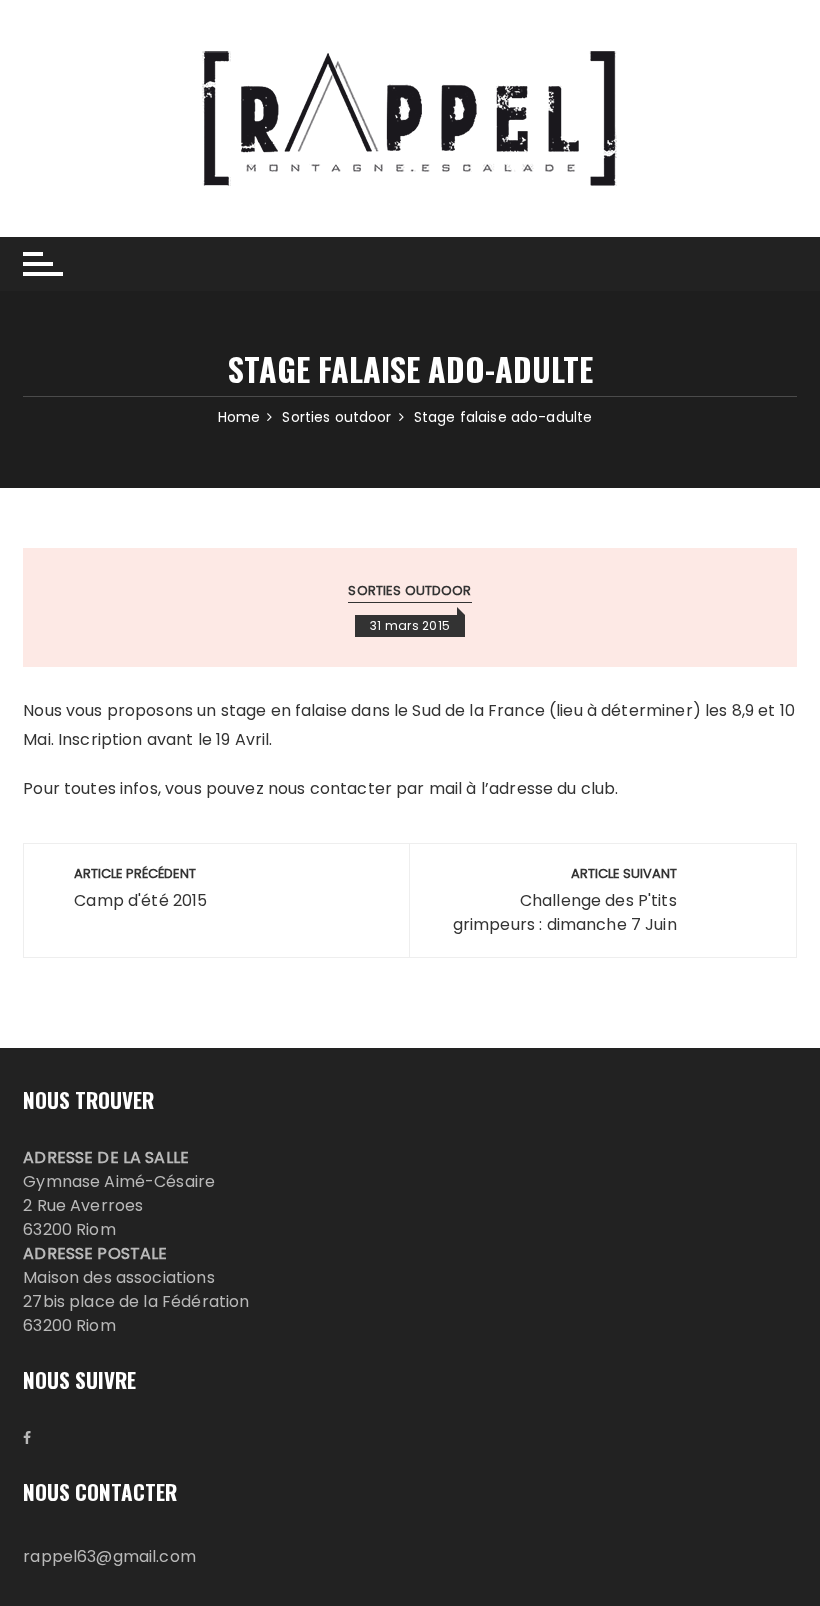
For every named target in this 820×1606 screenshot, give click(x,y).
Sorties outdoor (409, 590)
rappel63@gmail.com (109, 1556)
